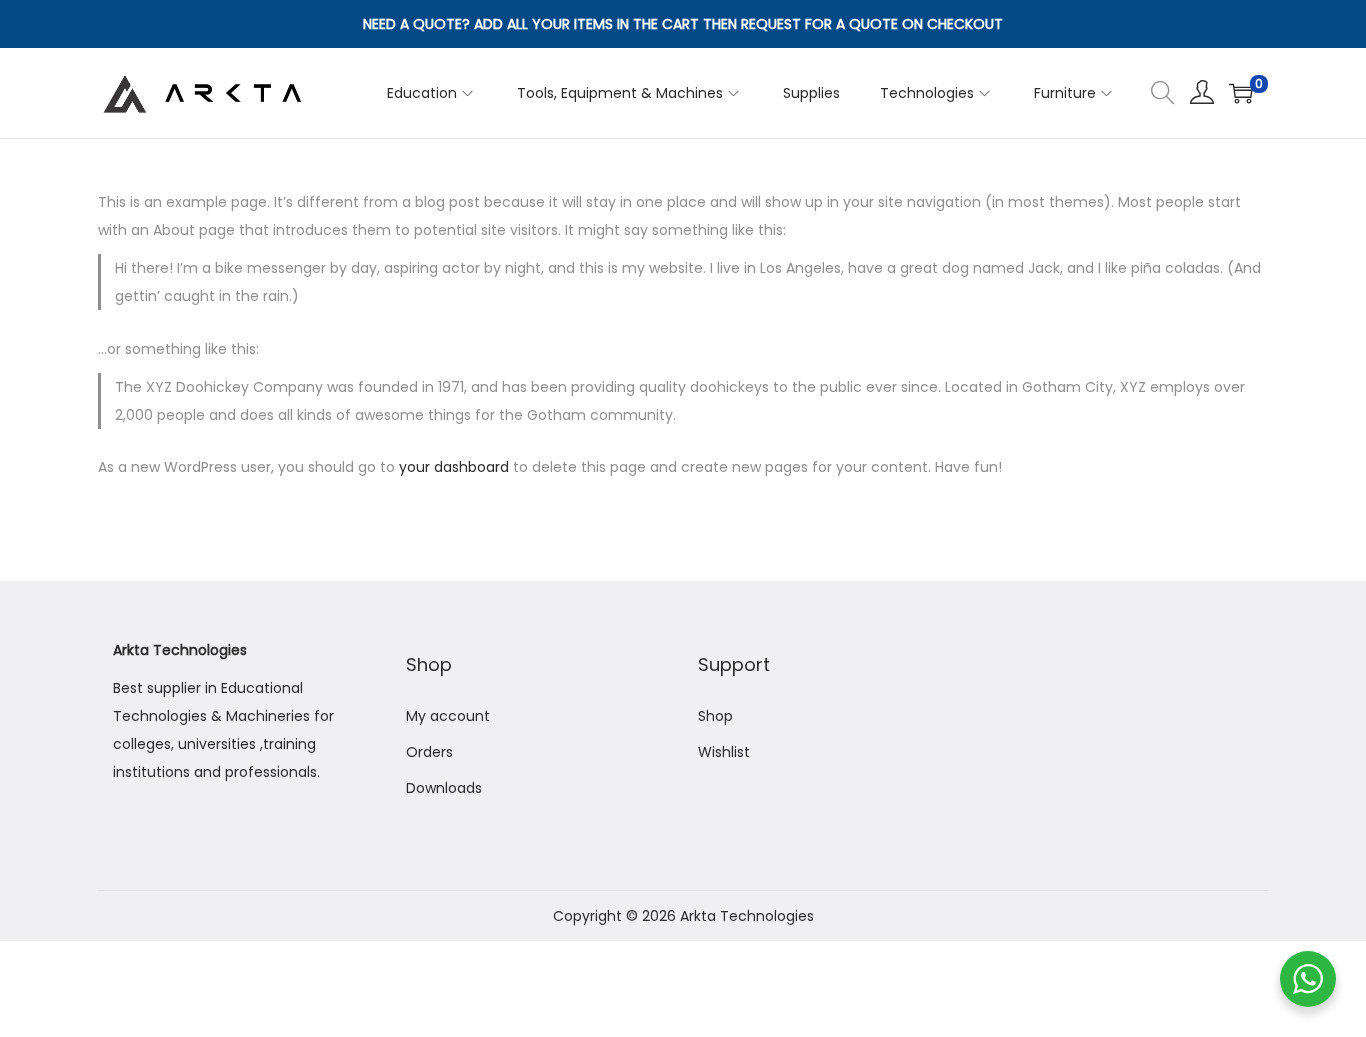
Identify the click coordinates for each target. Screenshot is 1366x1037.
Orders (429, 752)
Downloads (444, 788)
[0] (1241, 93)
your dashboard (454, 467)
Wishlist (724, 752)
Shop (715, 716)
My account (448, 716)
